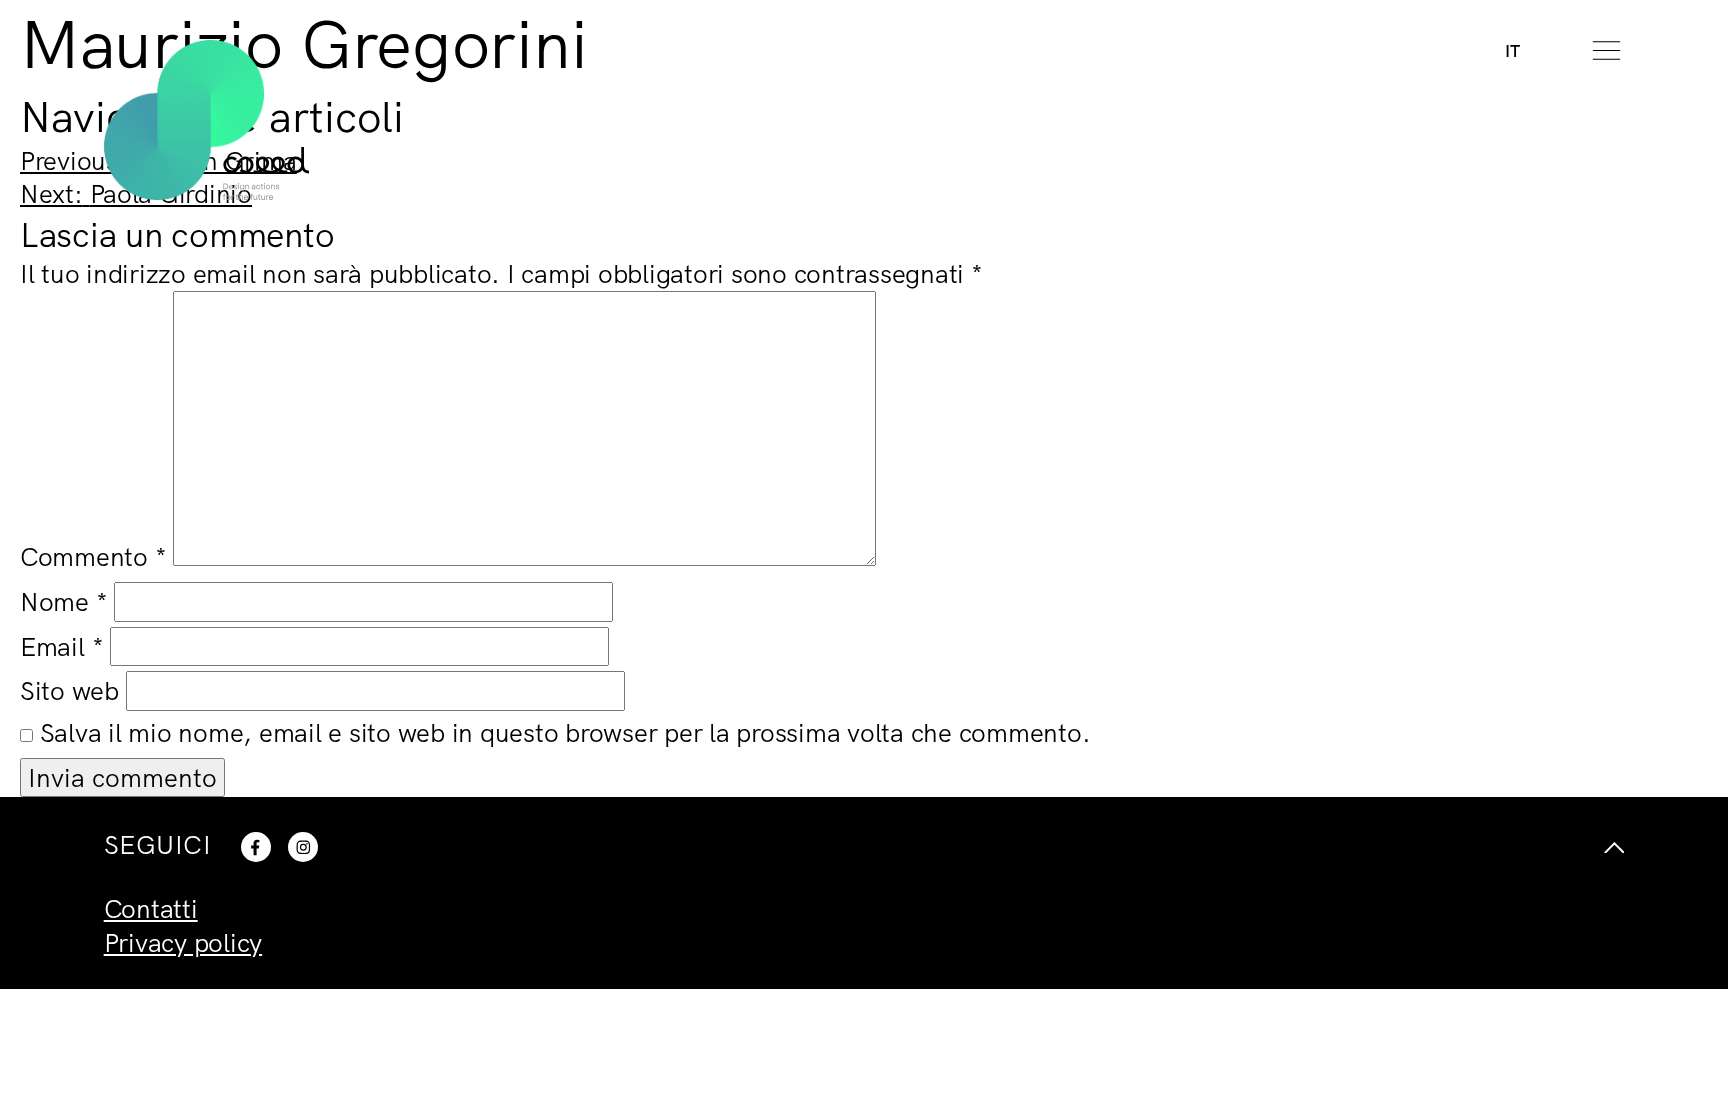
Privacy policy (183, 942)
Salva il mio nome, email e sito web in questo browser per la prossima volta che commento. (565, 732)
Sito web (69, 690)
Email (61, 646)
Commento (93, 556)
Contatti (151, 908)
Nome (64, 601)
